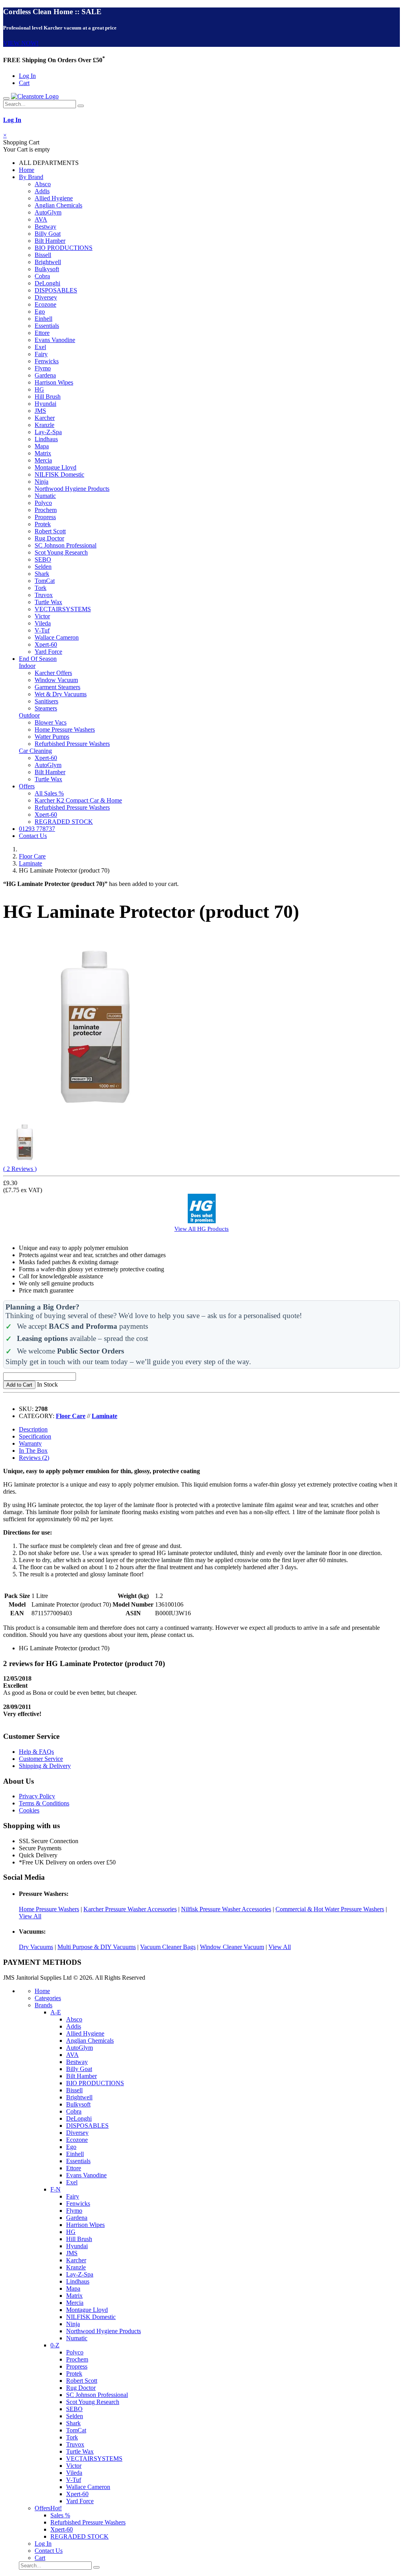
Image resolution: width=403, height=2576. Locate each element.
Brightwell (48, 262)
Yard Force (48, 652)
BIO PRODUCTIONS (64, 248)
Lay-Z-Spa (48, 432)
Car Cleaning (35, 751)
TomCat (45, 581)
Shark (42, 574)
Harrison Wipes (54, 382)
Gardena (45, 375)
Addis (42, 191)
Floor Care (32, 856)
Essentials (47, 326)
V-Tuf (42, 630)
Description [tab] (33, 1429)
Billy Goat (48, 234)
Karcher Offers (53, 673)
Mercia (43, 460)
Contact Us (33, 836)
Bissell (43, 255)
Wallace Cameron (57, 637)
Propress (45, 517)
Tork (41, 588)
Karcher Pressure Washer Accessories (130, 1909)
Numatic (45, 496)
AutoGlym (48, 212)
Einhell (43, 319)
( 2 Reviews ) (20, 1169)
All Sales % (49, 793)
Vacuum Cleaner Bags (168, 1947)
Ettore (42, 333)
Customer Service (41, 1759)
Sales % (60, 2515)
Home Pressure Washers (65, 730)
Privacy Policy (37, 1796)
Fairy (41, 354)
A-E (56, 2012)
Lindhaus (46, 439)
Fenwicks (47, 361)
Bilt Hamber (50, 241)
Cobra (42, 276)
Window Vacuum (56, 680)
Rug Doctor (49, 538)
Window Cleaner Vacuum (232, 1947)
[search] (81, 106)
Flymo (43, 368)
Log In (27, 76)
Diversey (46, 297)
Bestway (45, 227)
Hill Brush (48, 397)
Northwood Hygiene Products (72, 489)
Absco (43, 184)
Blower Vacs (51, 722)
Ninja (42, 482)
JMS (40, 411)
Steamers (46, 708)
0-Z (55, 2345)
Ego (40, 312)
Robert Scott (50, 531)
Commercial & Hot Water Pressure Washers (330, 1909)
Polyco (43, 503)
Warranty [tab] (30, 1443)
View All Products (201, 1229)
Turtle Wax (48, 602)
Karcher (45, 418)
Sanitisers (46, 701)
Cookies (29, 1810)
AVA (41, 219)
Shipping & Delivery (45, 1766)
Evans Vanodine (55, 340)
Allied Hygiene (54, 198)
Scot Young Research (61, 552)
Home (27, 170)
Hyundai (45, 404)
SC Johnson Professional (66, 545)
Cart (24, 83)
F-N (55, 2189)
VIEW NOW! (21, 43)
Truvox (44, 595)
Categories (48, 1998)
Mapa (42, 446)
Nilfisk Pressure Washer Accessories (226, 1909)
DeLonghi (47, 283)
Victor (42, 616)
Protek (43, 524)
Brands (43, 2005)
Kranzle (44, 425)
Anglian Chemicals (58, 205)
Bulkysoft (47, 269)
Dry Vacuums (36, 1947)
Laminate (31, 863)
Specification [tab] (35, 1436)
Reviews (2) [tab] (34, 1458)
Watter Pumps (52, 737)
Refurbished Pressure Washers (72, 744)
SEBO (43, 559)
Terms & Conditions (44, 1803)
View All (30, 1916)
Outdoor (29, 715)
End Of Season (38, 659)
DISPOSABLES (56, 290)
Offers (27, 786)
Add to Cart (19, 1385)
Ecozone (45, 304)
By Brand (31, 177)
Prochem (46, 510)
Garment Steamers (57, 687)
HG (39, 389)
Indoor (27, 666)
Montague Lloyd (55, 467)
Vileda (43, 623)
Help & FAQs (36, 1752)
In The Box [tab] (33, 1451)
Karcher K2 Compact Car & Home (78, 800)
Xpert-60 (46, 644)
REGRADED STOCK (64, 822)
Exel (40, 347)
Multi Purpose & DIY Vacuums (97, 1947)
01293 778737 (37, 829)
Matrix (43, 453)
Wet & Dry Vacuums (61, 694)
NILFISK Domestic (59, 474)
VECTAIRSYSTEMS (63, 609)
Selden (43, 567)
